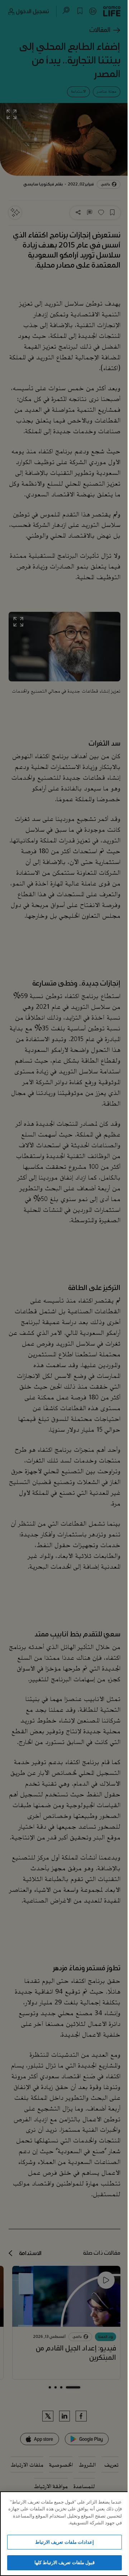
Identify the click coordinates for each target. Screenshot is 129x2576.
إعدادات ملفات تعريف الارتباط (64, 2542)
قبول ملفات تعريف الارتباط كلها (64, 2562)
